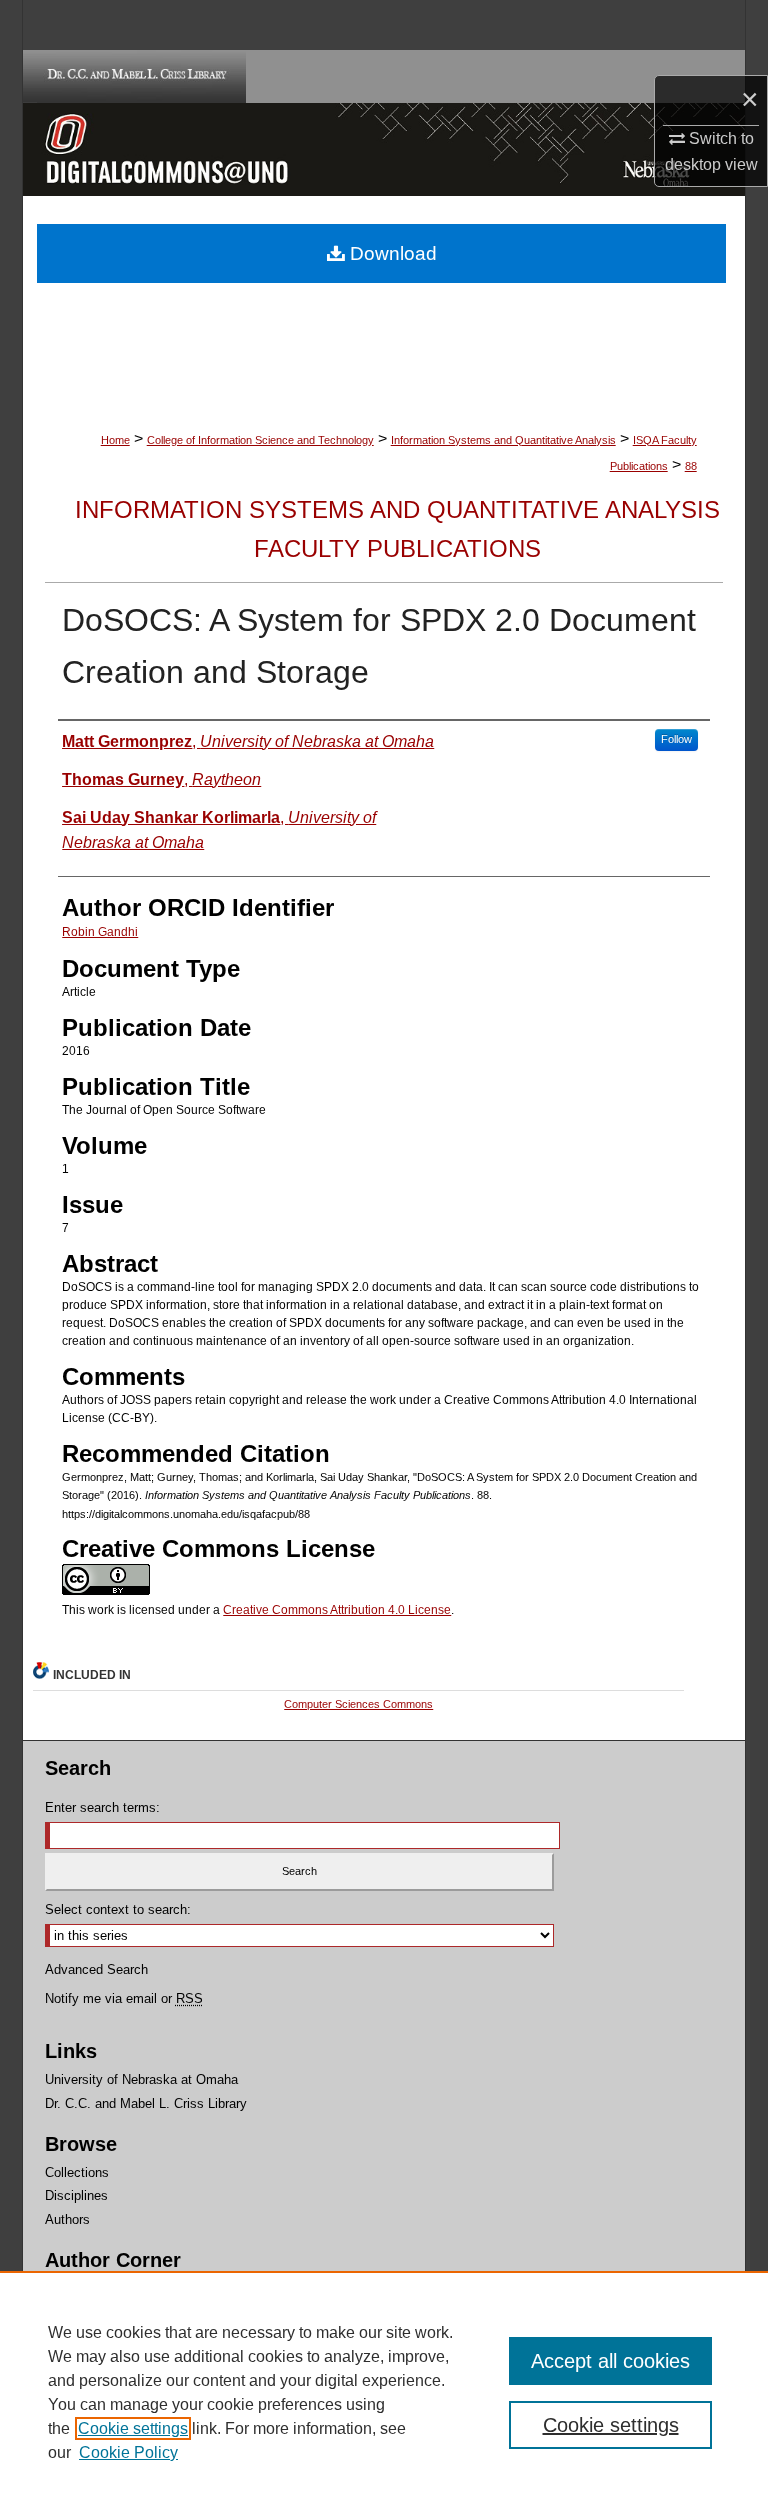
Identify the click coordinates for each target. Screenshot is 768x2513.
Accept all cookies (610, 2361)
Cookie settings (133, 2428)
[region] (384, 2392)
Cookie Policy (128, 2452)
